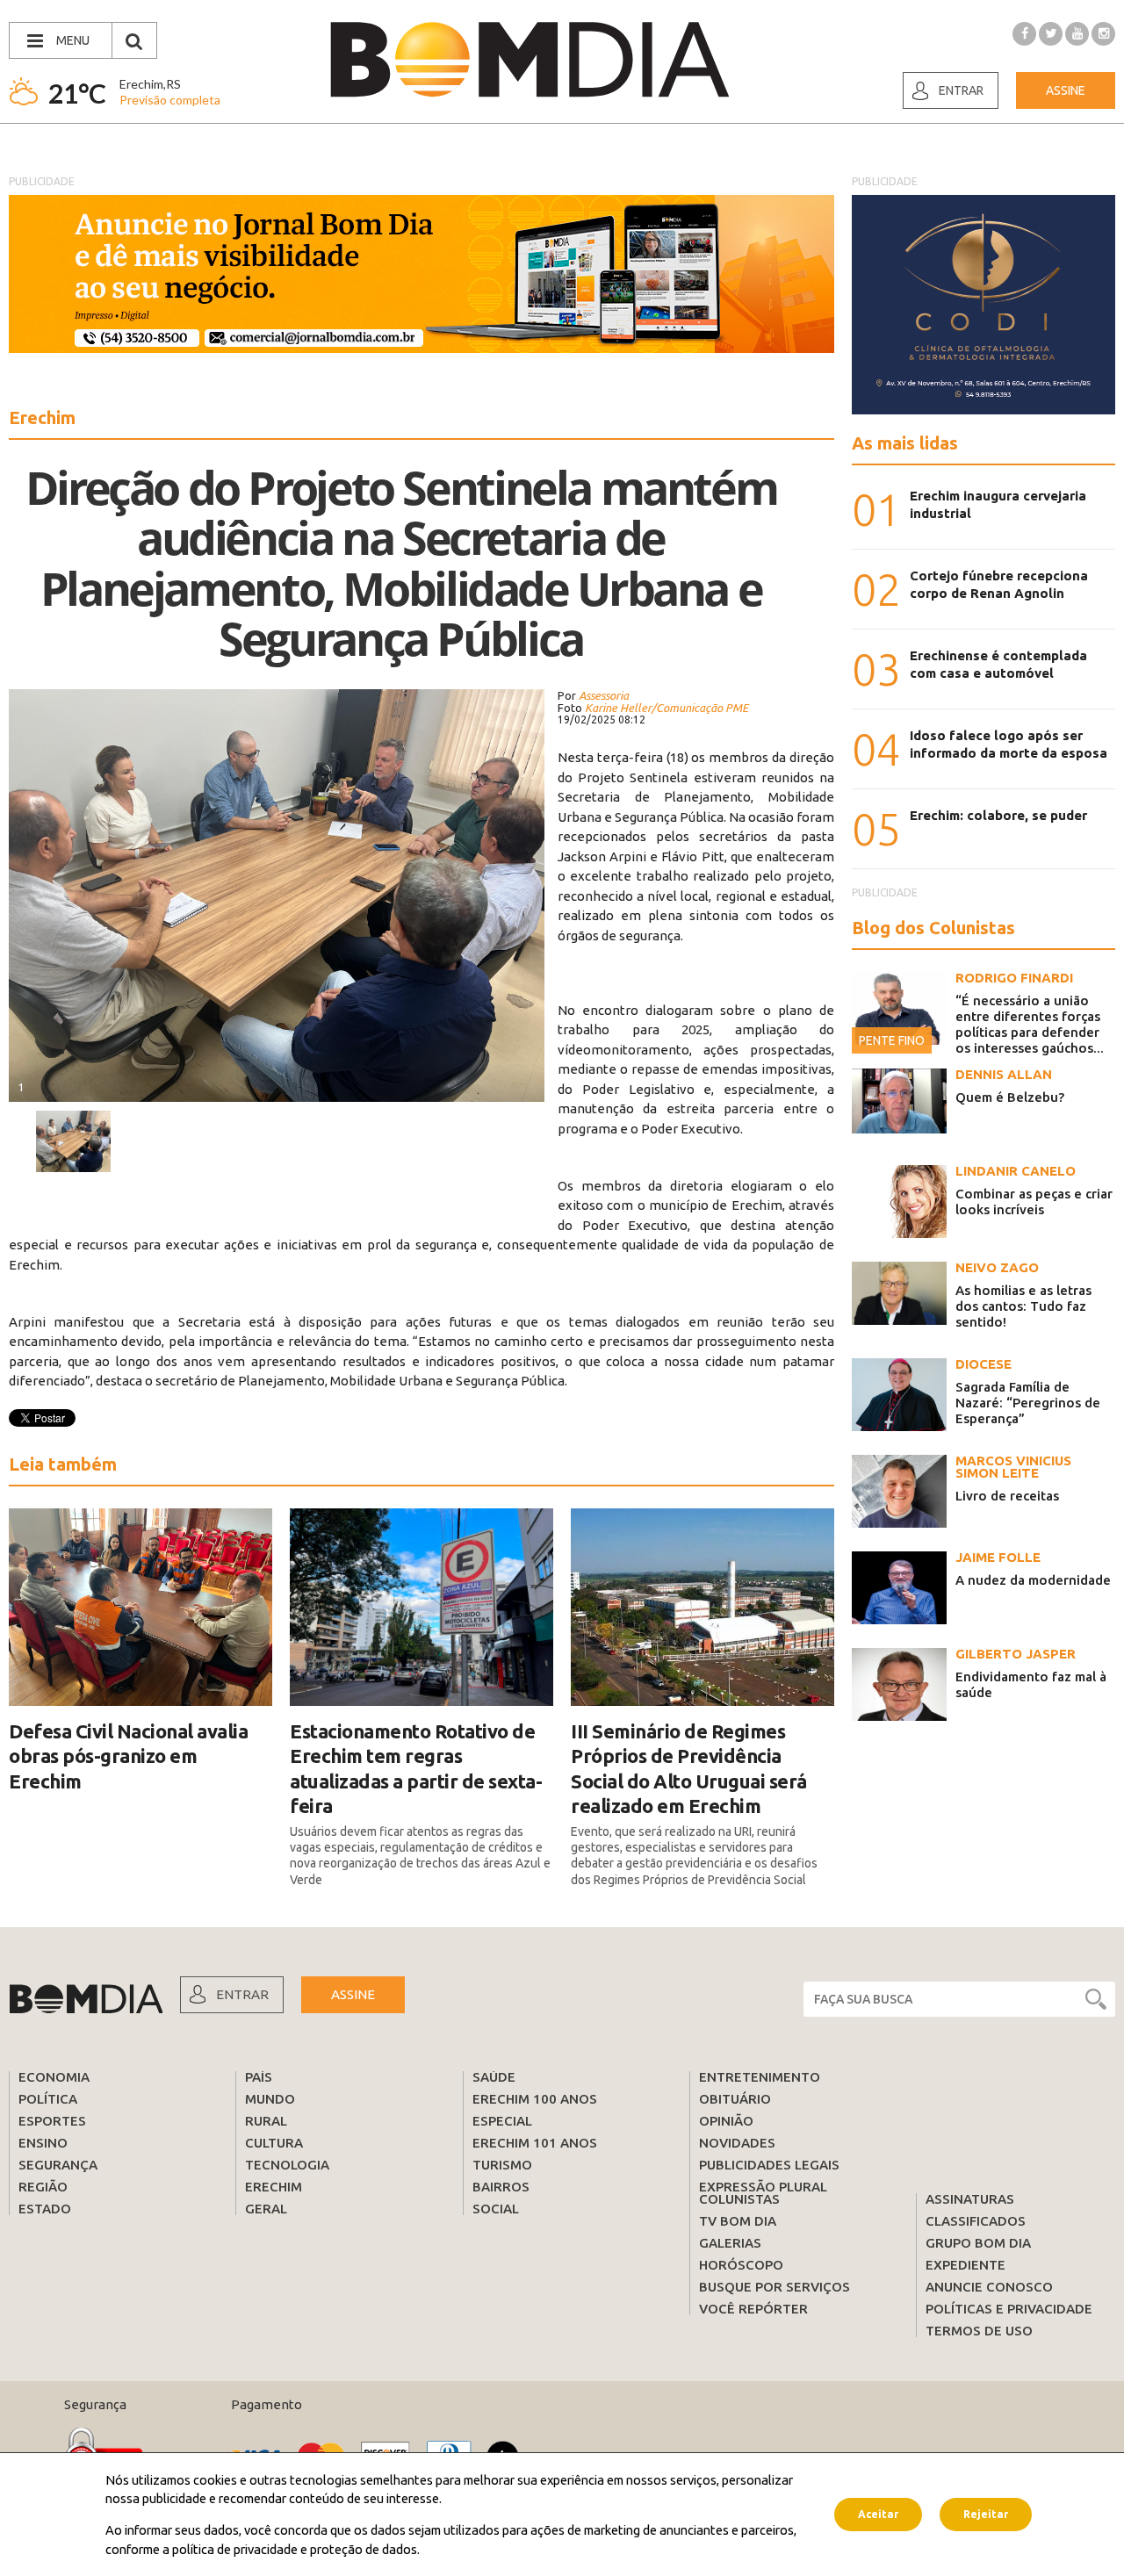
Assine (1066, 90)
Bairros (501, 2187)
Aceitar (878, 2514)
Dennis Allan (1004, 1074)
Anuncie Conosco (989, 2287)
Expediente (965, 2265)
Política (48, 2099)
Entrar (961, 90)
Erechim (274, 2187)
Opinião (726, 2121)
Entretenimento (760, 2077)
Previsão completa (170, 100)
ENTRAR (242, 1994)
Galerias (730, 2243)
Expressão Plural (763, 2187)
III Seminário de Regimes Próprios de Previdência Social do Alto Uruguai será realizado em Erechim (689, 1769)
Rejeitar (986, 2514)
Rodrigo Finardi (1014, 978)
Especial (502, 2121)
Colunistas (739, 2199)
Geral (266, 2209)
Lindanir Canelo (1016, 1171)
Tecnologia (287, 2165)
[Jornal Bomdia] (530, 60)
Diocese (983, 1364)
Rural (266, 2121)
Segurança (58, 2165)
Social (496, 2209)
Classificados (976, 2221)
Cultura (274, 2143)
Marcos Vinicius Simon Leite (1013, 1467)
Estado (45, 2209)
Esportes (52, 2121)
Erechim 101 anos (535, 2143)
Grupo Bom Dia (978, 2243)
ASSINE (353, 1994)
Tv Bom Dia (738, 2221)
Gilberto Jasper (1016, 1654)
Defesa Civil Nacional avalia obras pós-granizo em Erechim (128, 1756)
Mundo (270, 2099)
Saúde (494, 2077)
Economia (54, 2077)
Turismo (502, 2165)
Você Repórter (753, 2309)
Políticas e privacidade (1009, 2309)
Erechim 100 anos (535, 2099)
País (259, 2077)
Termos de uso (979, 2331)
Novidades (737, 2143)
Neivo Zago (997, 1267)
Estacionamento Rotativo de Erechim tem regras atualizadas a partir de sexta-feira (416, 1769)
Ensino (43, 2143)
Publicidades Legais (769, 2165)
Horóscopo (741, 2265)
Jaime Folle (998, 1557)
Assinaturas (970, 2199)
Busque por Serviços (775, 2287)
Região (43, 2187)
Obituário (735, 2099)
